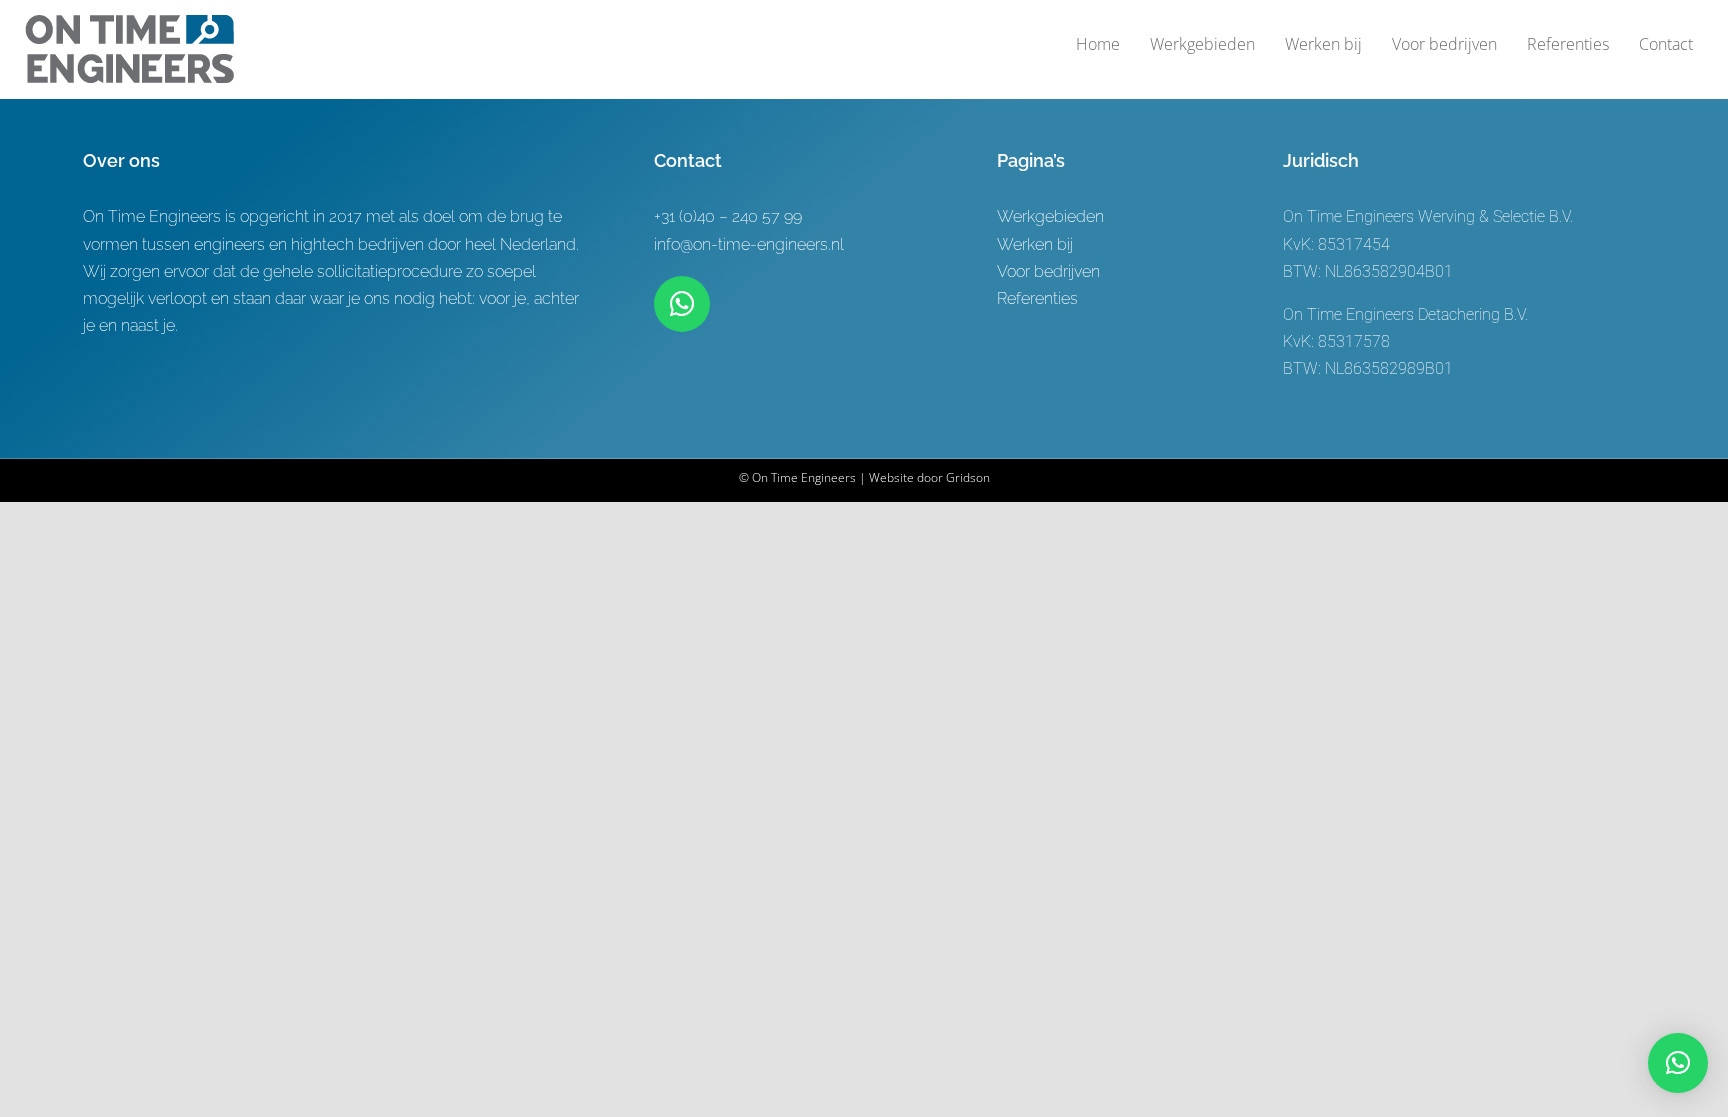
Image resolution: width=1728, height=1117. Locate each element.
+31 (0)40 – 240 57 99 (728, 216)
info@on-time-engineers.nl (749, 244)
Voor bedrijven (1048, 271)
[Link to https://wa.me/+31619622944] (682, 304)
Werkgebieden (1050, 216)
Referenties (1037, 298)
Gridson (968, 477)
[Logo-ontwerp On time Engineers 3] (129, 22)
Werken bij (1035, 244)
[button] (1678, 1063)
